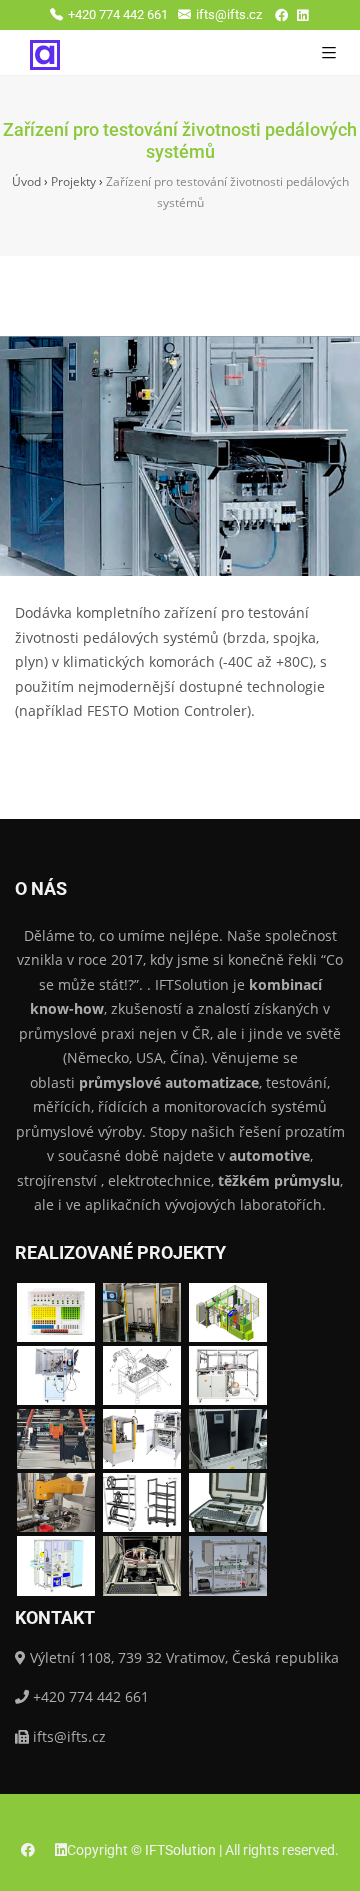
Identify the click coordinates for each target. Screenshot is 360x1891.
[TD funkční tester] (228, 1375)
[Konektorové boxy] (56, 1312)
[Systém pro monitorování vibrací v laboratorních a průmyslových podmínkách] (228, 1502)
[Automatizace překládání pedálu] (142, 1375)
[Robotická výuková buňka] (56, 1375)
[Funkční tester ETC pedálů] (142, 1438)
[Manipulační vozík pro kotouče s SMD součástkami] (142, 1502)
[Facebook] (281, 15)
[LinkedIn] (302, 15)
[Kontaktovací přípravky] (56, 1438)
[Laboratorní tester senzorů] (228, 1438)
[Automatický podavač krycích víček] (56, 1502)
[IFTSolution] (45, 52)
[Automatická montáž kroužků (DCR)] (56, 1565)
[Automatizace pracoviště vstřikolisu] (228, 1312)
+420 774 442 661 (118, 14)
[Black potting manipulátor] (228, 1565)
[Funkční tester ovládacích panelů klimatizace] (142, 1565)
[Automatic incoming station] (142, 1312)
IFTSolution (180, 1850)
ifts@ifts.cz (229, 14)
